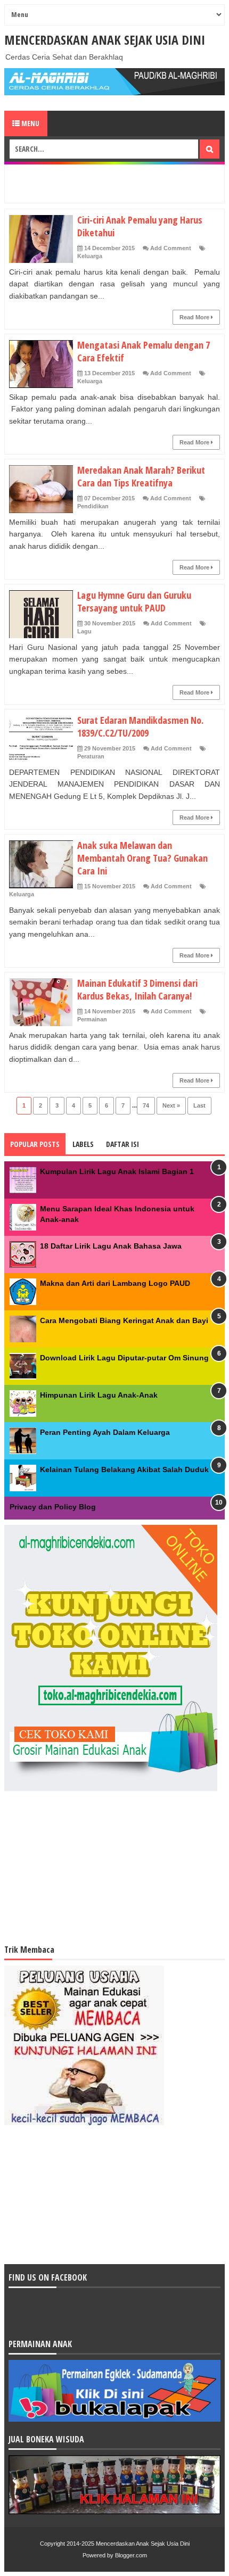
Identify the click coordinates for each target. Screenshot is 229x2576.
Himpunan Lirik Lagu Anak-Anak (99, 1395)
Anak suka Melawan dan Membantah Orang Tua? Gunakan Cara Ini (142, 858)
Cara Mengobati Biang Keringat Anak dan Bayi (124, 1320)
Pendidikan (93, 506)
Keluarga (90, 256)
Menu (30, 123)
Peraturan (91, 756)
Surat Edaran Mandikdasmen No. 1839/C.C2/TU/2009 (140, 726)
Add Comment (171, 248)
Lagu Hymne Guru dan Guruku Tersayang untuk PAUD (134, 601)
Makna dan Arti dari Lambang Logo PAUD (115, 1283)
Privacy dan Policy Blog (53, 1507)
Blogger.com (131, 2555)
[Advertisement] (119, 182)
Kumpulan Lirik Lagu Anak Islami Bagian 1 (117, 1171)
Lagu (84, 631)
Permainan (92, 1019)
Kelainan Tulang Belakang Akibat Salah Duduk (124, 1469)
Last (199, 1105)
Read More (195, 317)
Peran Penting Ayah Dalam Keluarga (105, 1432)
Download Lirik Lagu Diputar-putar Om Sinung (124, 1358)
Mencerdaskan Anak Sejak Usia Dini (105, 40)
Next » (171, 1105)
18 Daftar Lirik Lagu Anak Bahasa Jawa (111, 1246)
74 (146, 1105)
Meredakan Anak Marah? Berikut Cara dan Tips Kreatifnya (141, 476)
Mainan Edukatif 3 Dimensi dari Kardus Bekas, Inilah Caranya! (137, 989)
